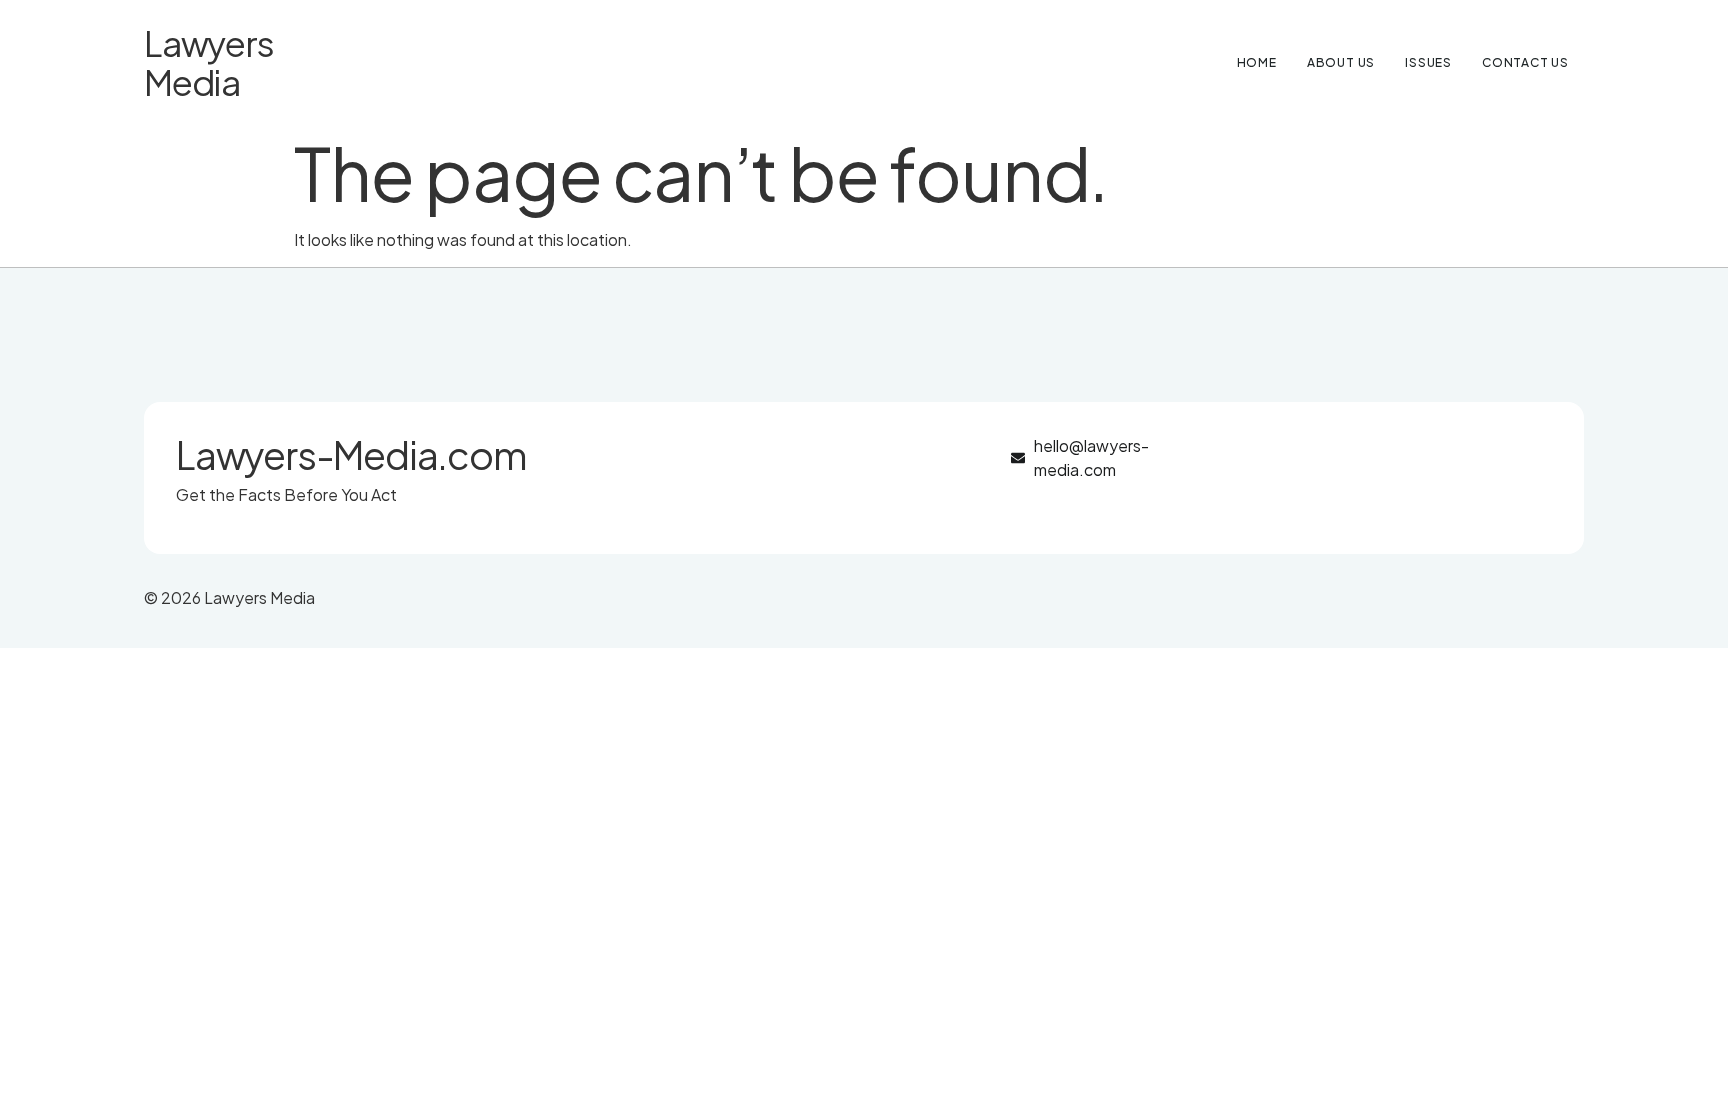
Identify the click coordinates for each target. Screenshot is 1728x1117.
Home (1257, 62)
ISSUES (1428, 62)
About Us (1341, 62)
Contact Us (1525, 62)
